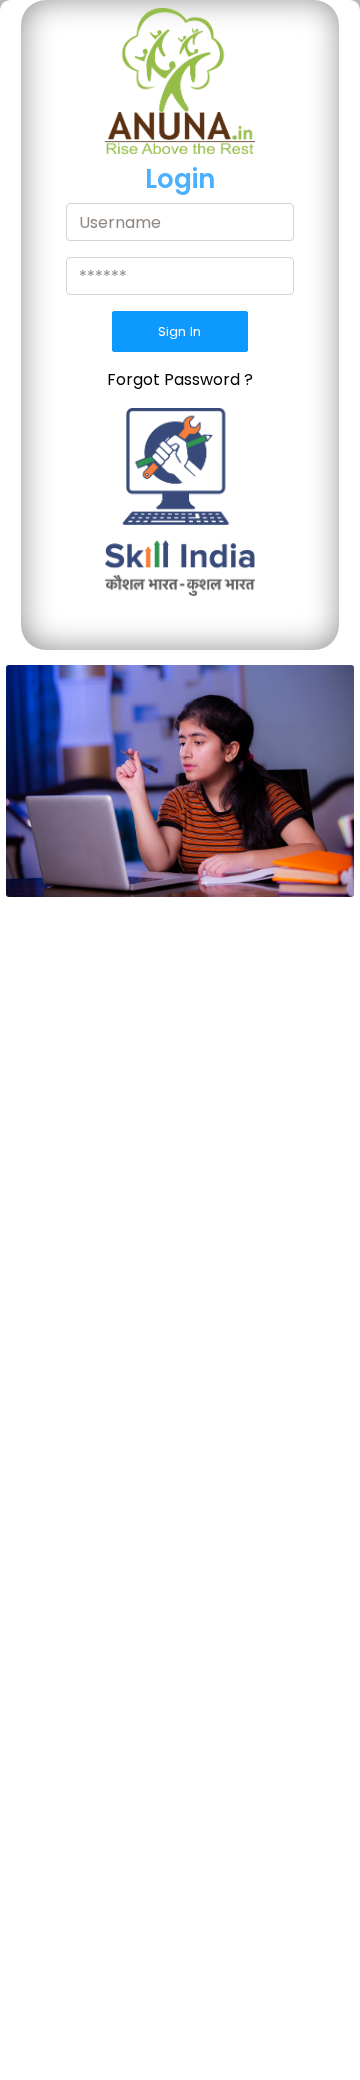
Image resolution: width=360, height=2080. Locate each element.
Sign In (179, 331)
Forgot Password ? (180, 379)
